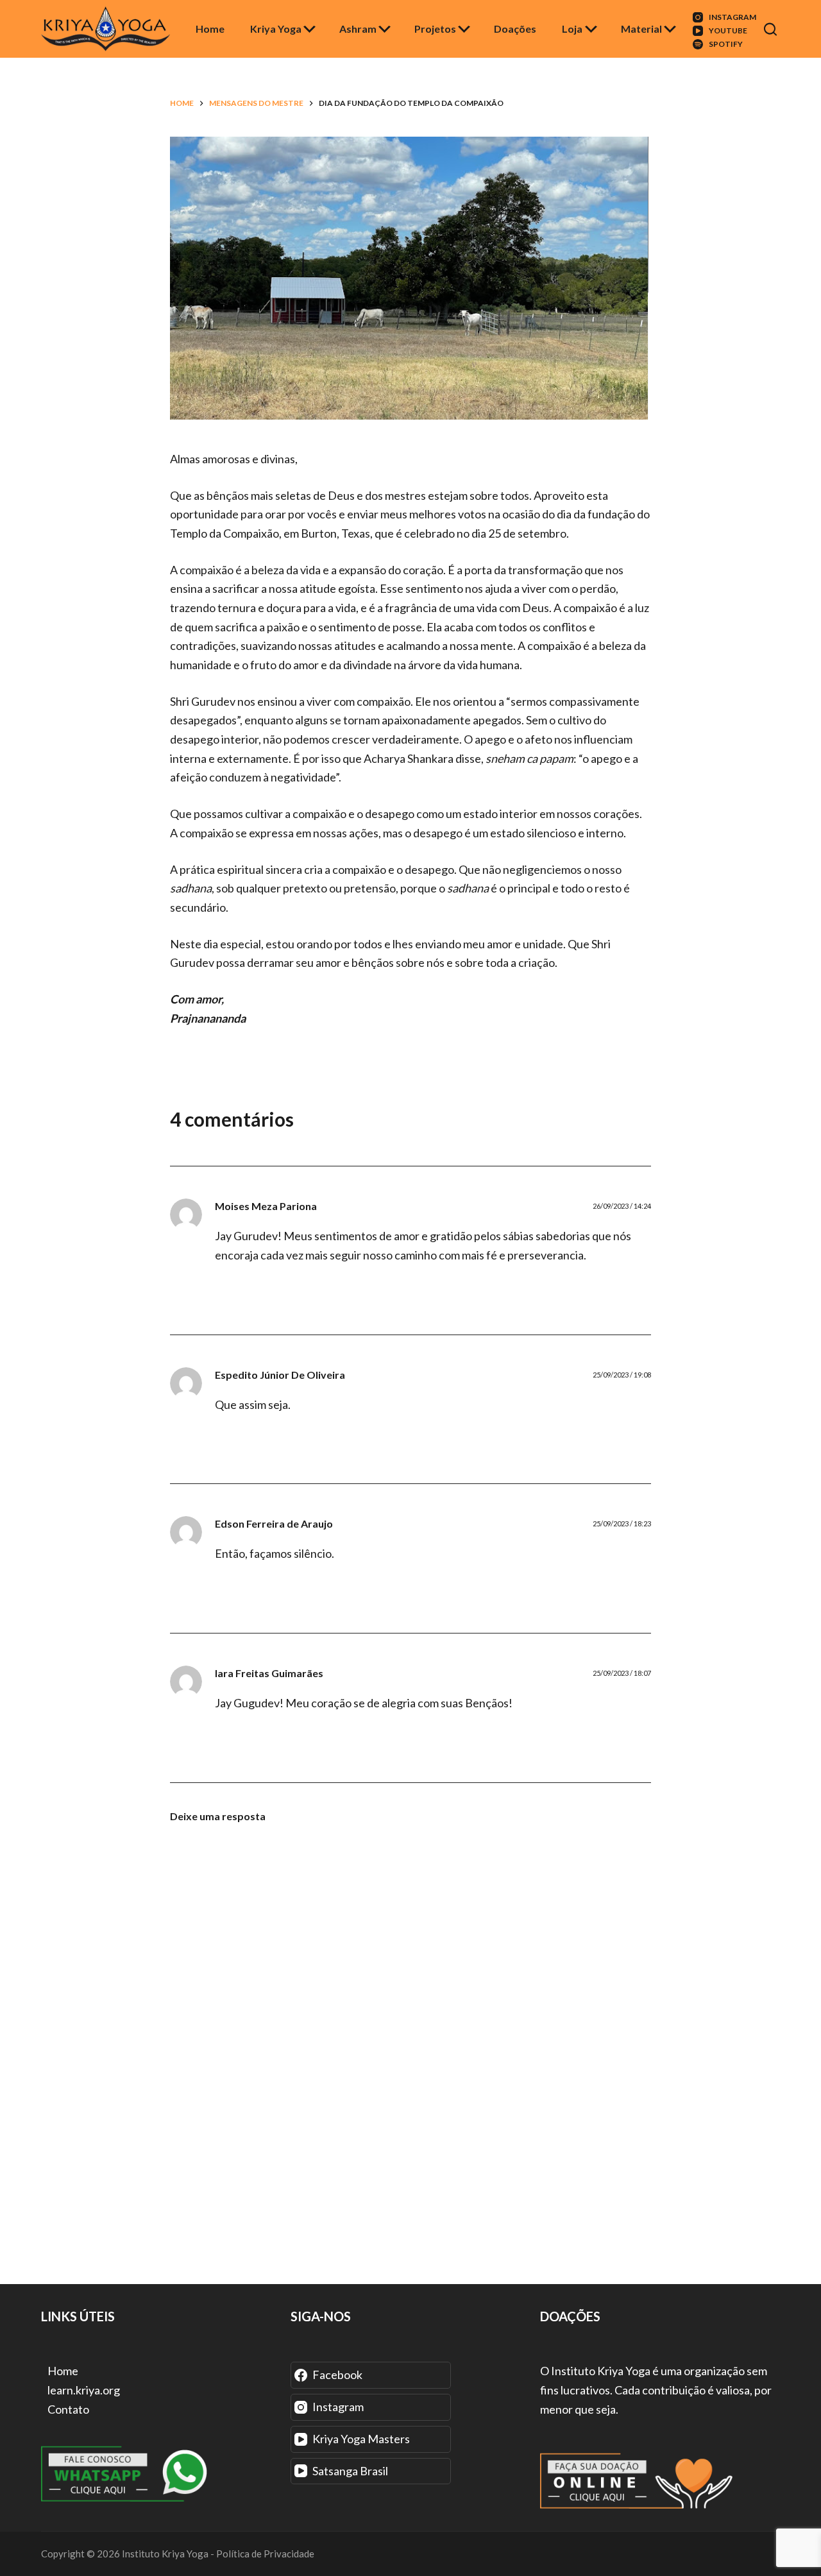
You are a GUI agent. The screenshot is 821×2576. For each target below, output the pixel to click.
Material (641, 29)
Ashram (358, 29)
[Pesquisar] (772, 29)
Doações (515, 29)
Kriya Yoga (276, 29)
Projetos (435, 29)
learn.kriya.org (84, 2390)
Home (210, 29)
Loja (572, 29)
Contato (68, 2409)
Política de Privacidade (265, 2554)
